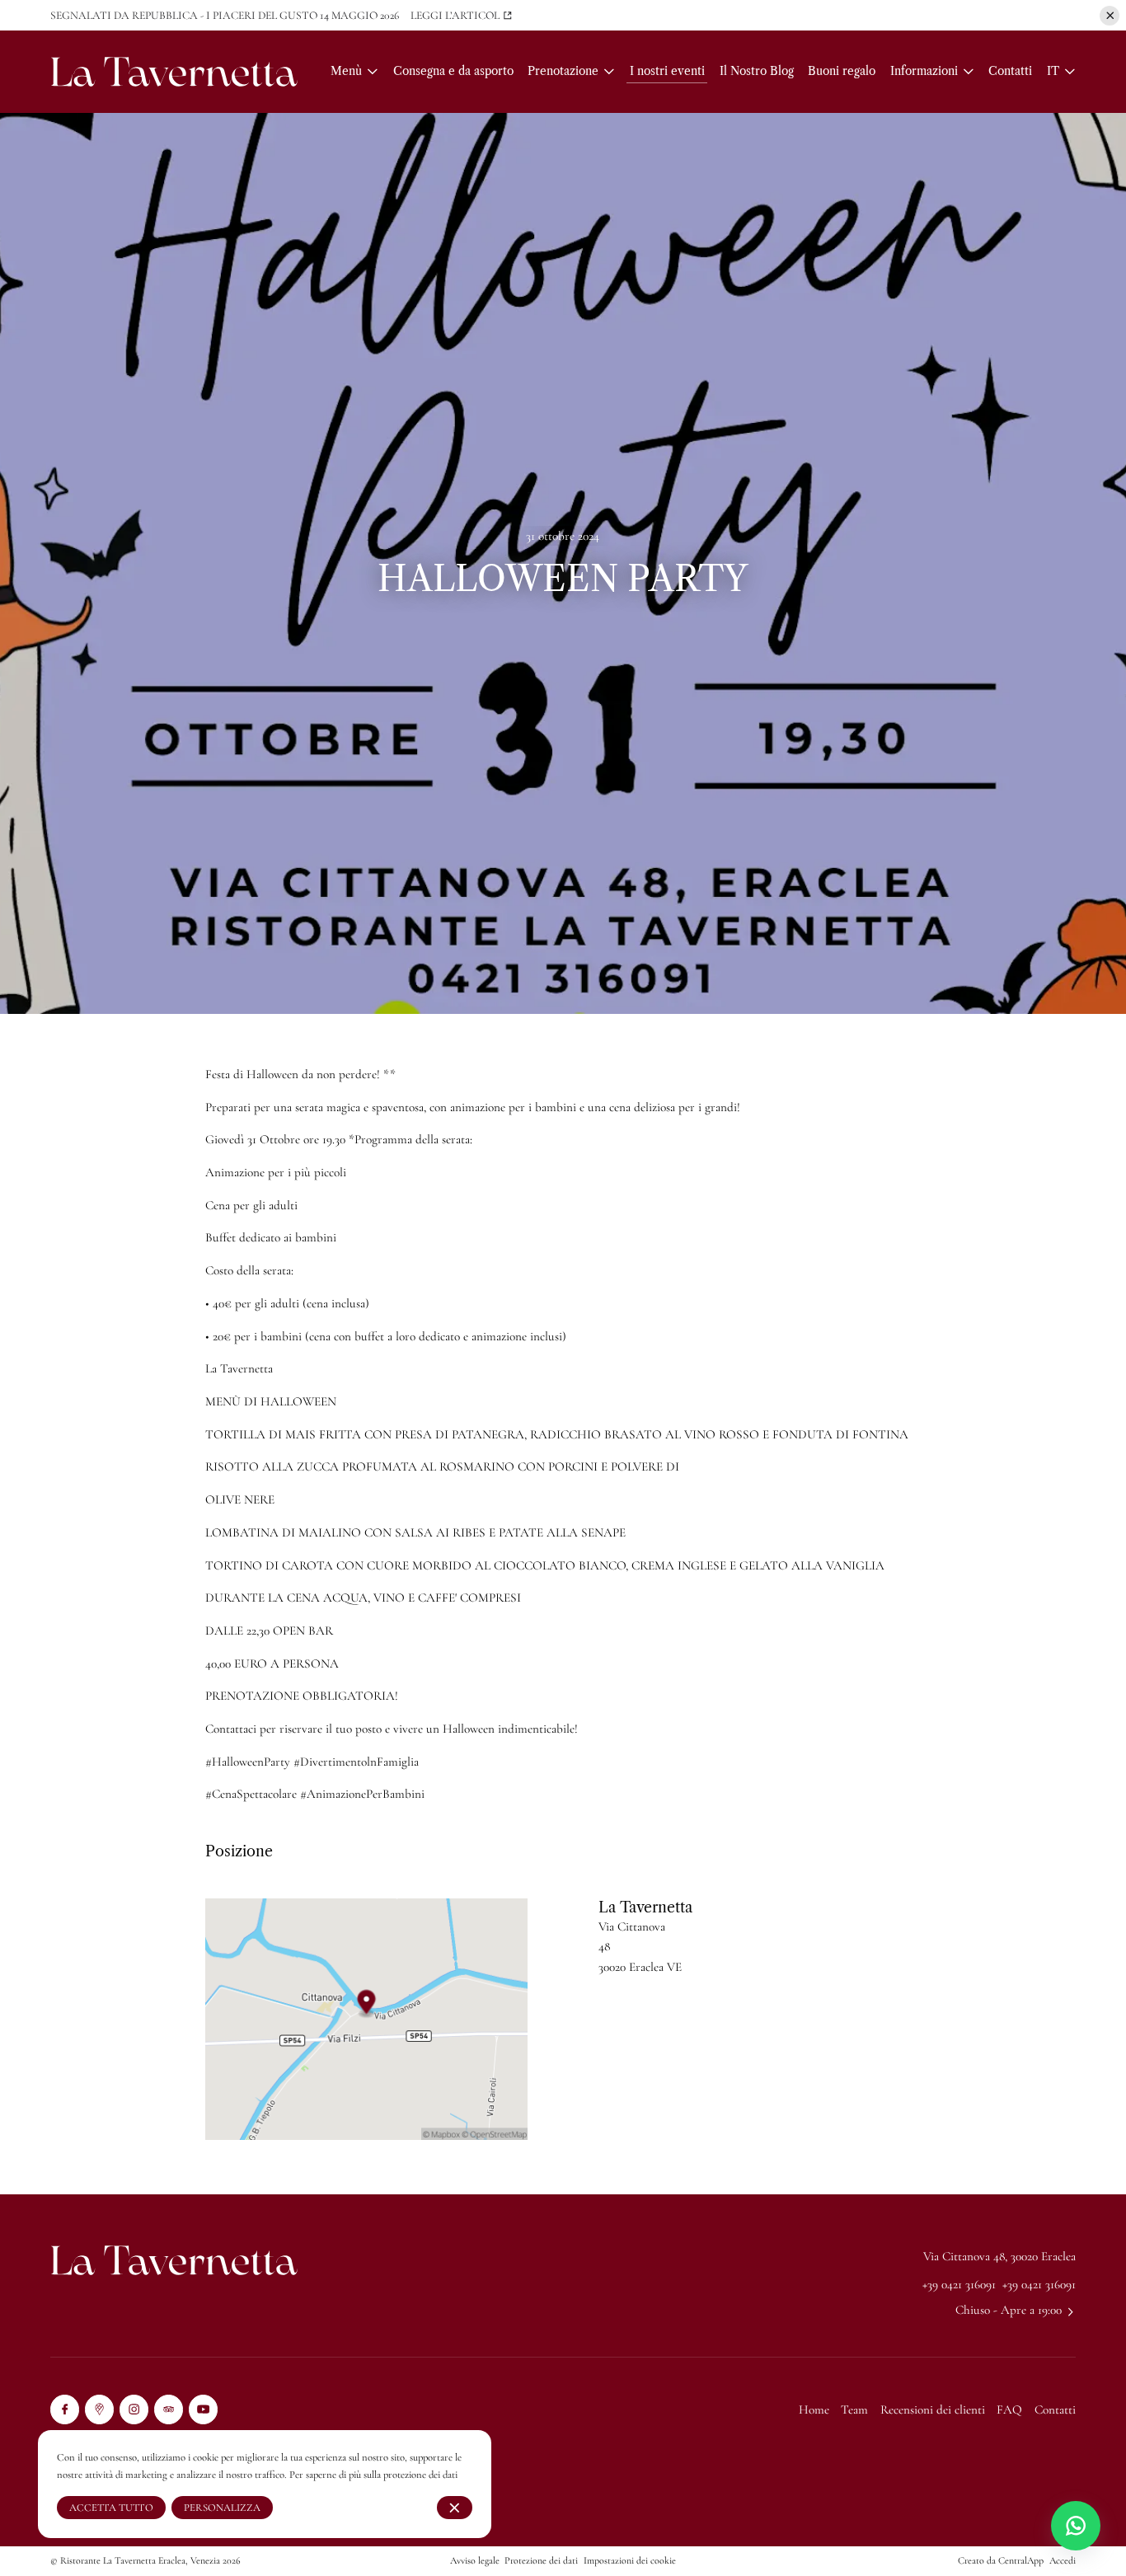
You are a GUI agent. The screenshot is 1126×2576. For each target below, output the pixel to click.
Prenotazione (563, 71)
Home (814, 2409)
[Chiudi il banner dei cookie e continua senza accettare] (455, 2508)
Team (854, 2409)
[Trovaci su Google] (99, 2409)
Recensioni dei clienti (933, 2409)
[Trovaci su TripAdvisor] (169, 2409)
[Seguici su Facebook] (65, 2409)
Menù (346, 71)
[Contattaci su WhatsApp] (1076, 2526)
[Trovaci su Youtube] (203, 2409)
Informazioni (924, 71)
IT (1053, 71)
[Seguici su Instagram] (134, 2409)
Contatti (1055, 2409)
